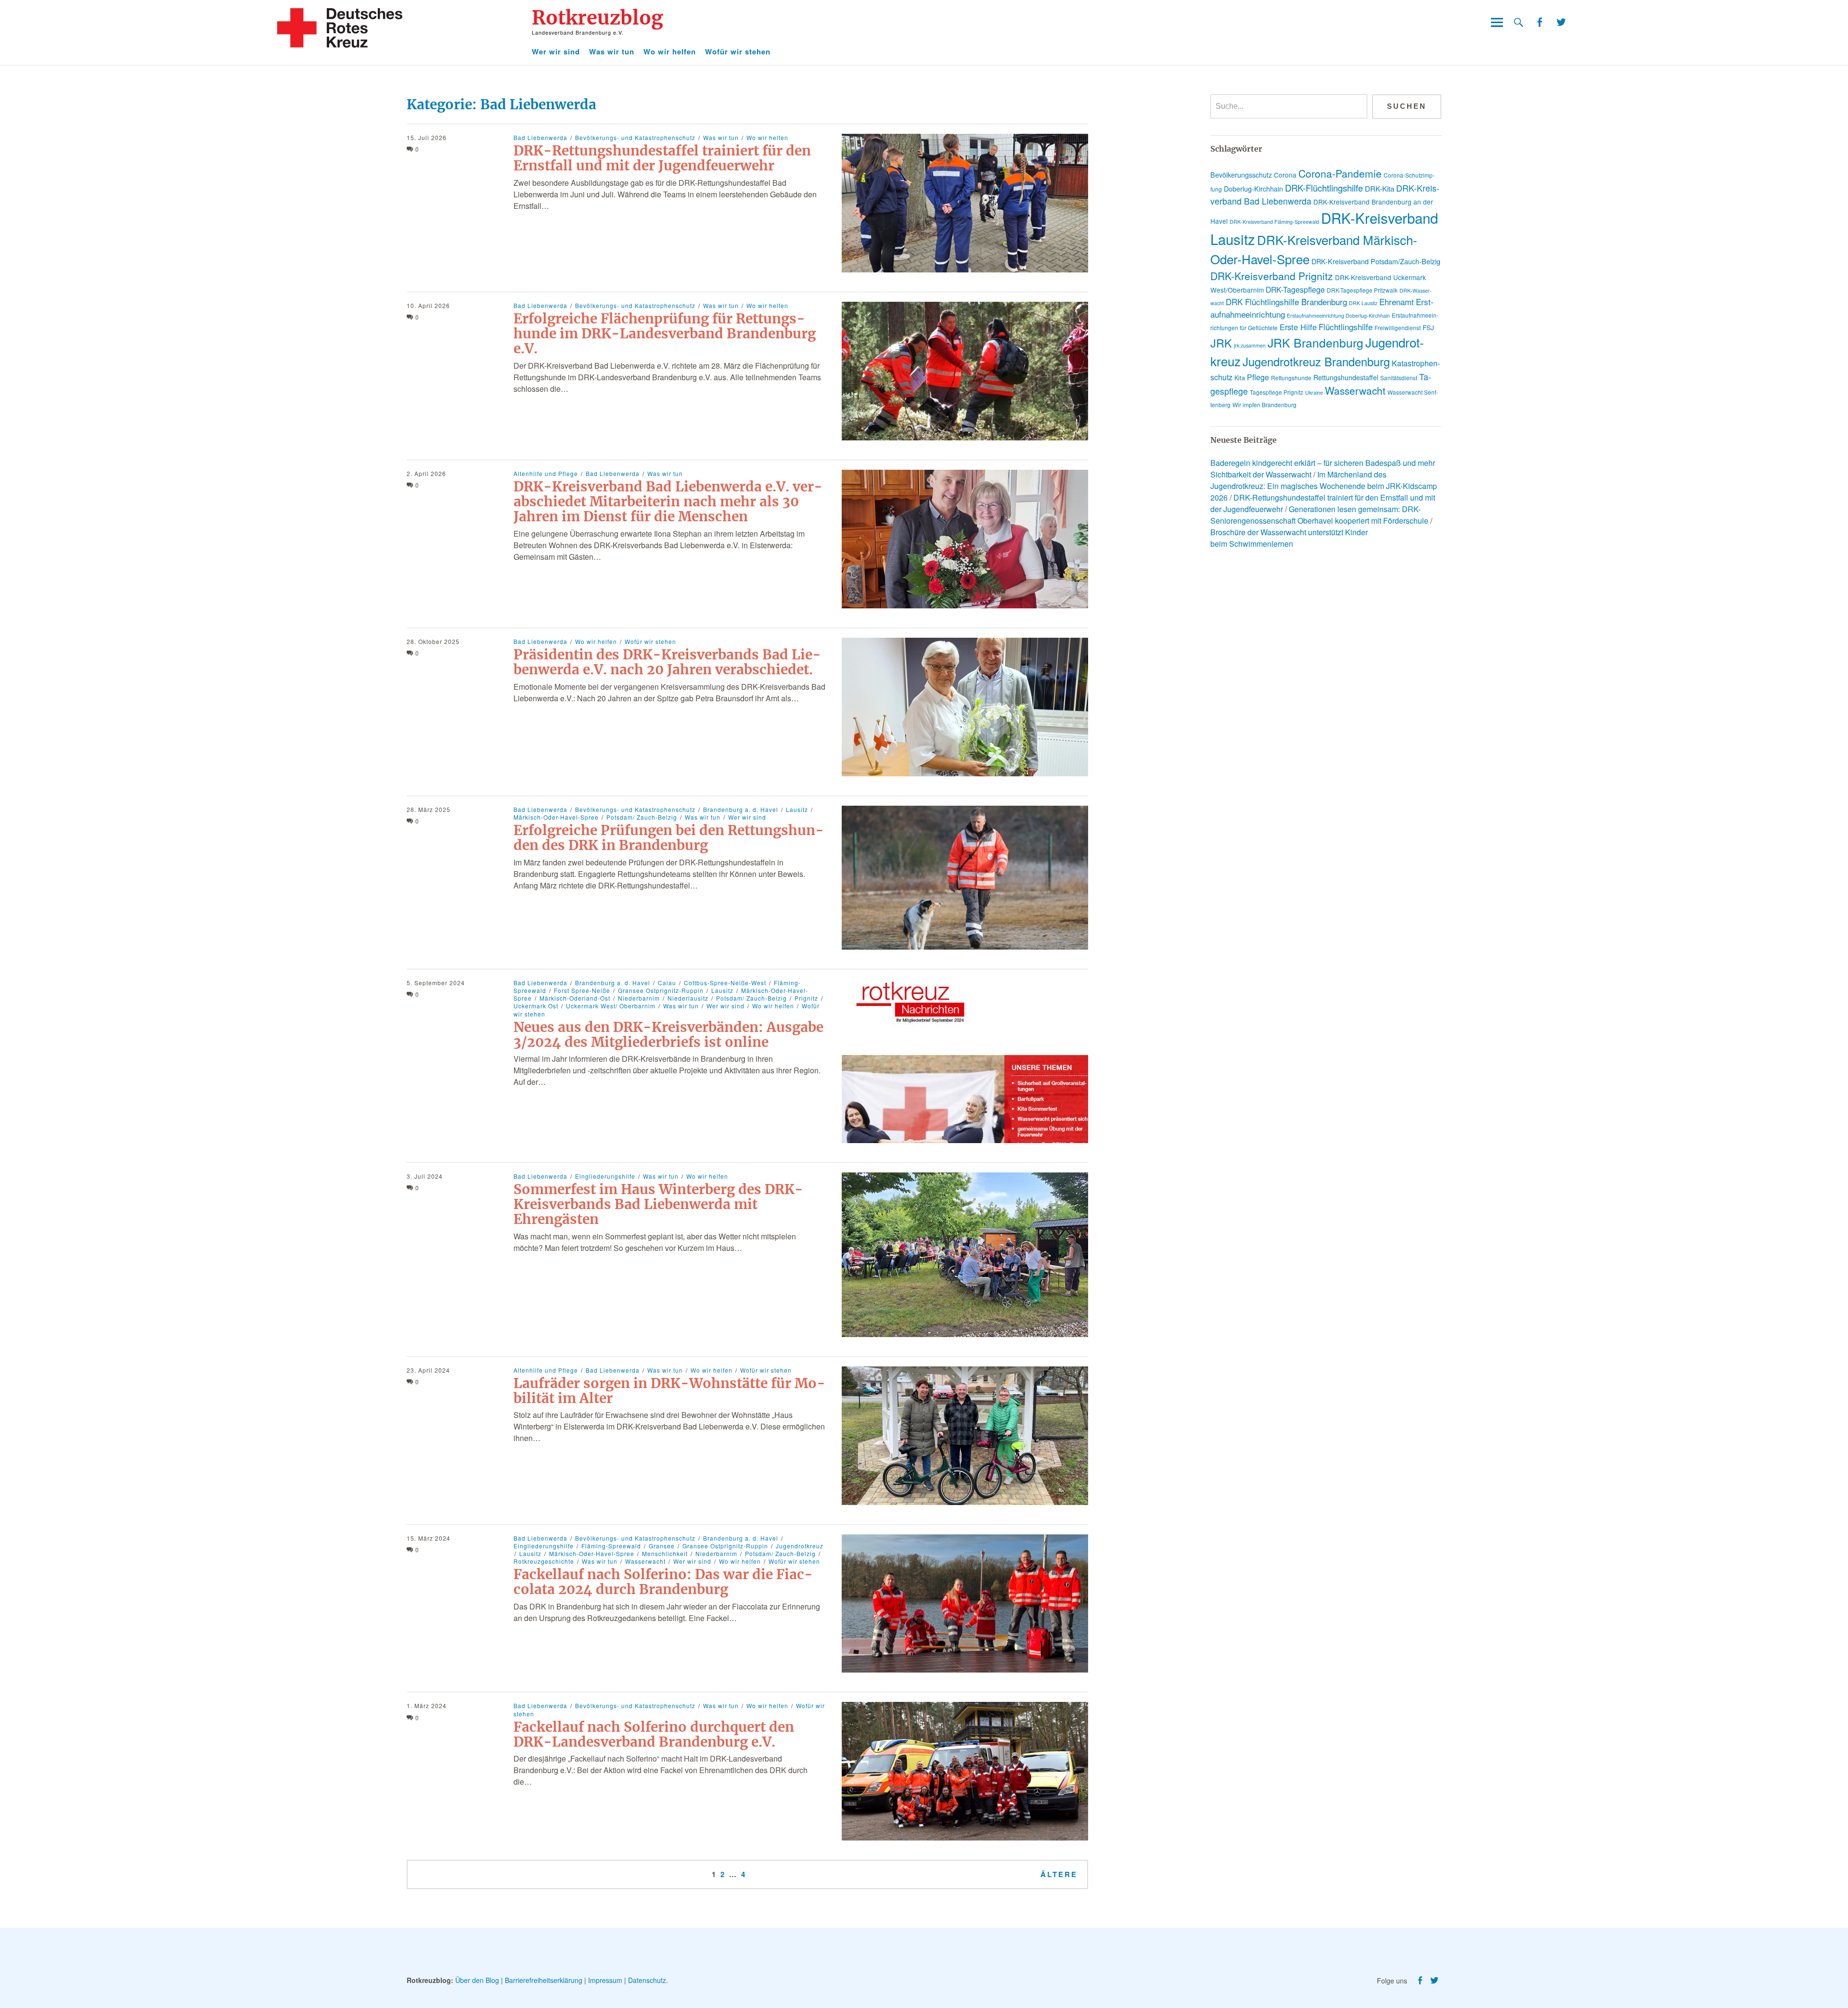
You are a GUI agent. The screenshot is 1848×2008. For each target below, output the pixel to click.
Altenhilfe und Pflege (546, 473)
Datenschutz (647, 1980)
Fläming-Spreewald (611, 1546)
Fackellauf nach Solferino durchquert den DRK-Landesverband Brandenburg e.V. (654, 1734)
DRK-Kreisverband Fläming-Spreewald (1274, 222)
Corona (1285, 175)
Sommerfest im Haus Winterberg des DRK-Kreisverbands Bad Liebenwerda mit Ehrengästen (658, 1204)
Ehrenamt (1397, 302)
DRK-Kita (1380, 188)
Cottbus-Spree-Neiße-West (725, 983)
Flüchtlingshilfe (1346, 327)
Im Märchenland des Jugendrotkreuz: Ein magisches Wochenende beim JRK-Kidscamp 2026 (1324, 486)
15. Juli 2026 (427, 137)
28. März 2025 (429, 809)
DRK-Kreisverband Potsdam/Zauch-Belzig (1376, 261)
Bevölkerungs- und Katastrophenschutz (635, 137)
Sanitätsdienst (1399, 378)
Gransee (662, 1546)
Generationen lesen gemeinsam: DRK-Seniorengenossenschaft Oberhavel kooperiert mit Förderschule (1319, 515)
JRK (1221, 343)
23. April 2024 (428, 1370)
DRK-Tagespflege (1295, 290)
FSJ (1428, 327)
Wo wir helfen (670, 51)
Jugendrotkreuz (800, 1546)
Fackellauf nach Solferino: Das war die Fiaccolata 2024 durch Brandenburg (663, 1582)
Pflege (1258, 377)
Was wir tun (612, 51)
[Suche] (1519, 22)
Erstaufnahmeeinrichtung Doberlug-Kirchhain (1338, 315)
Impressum (605, 1980)
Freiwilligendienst (1398, 328)
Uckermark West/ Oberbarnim (611, 1006)
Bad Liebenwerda (540, 137)
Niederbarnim (639, 998)
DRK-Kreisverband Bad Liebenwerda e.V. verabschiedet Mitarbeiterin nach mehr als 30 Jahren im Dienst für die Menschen (668, 502)
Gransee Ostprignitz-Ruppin (661, 990)
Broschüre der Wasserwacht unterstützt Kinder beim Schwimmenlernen (1289, 538)
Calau (667, 983)
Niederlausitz (688, 998)
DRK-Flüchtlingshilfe (1324, 188)
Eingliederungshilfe (605, 1176)
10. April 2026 (428, 305)
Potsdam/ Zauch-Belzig (642, 817)
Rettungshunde (1291, 378)
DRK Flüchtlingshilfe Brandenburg (1286, 302)
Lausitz (797, 809)
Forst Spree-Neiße (582, 990)
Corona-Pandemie (1340, 173)
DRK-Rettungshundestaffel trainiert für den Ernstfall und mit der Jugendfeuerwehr (662, 158)
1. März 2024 (427, 1706)
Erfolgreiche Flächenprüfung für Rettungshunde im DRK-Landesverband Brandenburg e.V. (665, 334)
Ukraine (1314, 393)
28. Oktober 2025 (433, 641)
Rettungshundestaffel (1346, 377)
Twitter (1561, 22)
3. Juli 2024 (425, 1176)
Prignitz (806, 998)
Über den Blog (477, 1980)
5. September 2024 (436, 983)
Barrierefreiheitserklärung (544, 1980)
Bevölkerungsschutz (1241, 175)
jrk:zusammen (1250, 345)
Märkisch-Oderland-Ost (575, 998)
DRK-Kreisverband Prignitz (1272, 276)
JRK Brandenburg (1315, 342)
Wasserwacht (645, 1561)
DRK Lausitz (1363, 303)
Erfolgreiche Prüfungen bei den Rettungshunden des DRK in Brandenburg (669, 838)
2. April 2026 (426, 473)
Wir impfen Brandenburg (1264, 405)
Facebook (1539, 22)
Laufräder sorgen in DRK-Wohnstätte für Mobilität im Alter (669, 1391)
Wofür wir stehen (738, 51)
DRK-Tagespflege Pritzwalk (1362, 290)
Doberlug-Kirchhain (1253, 189)
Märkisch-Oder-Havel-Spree (592, 1553)
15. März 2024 (429, 1538)
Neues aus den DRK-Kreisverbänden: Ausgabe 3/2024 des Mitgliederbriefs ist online (668, 1035)
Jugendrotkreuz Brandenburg (1316, 361)
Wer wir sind (556, 51)
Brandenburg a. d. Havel (741, 809)
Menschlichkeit (665, 1553)
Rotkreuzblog (597, 18)
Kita (1240, 378)
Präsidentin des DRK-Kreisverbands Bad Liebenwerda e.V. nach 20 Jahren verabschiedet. (667, 662)
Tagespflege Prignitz (1277, 392)
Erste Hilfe (1298, 327)
